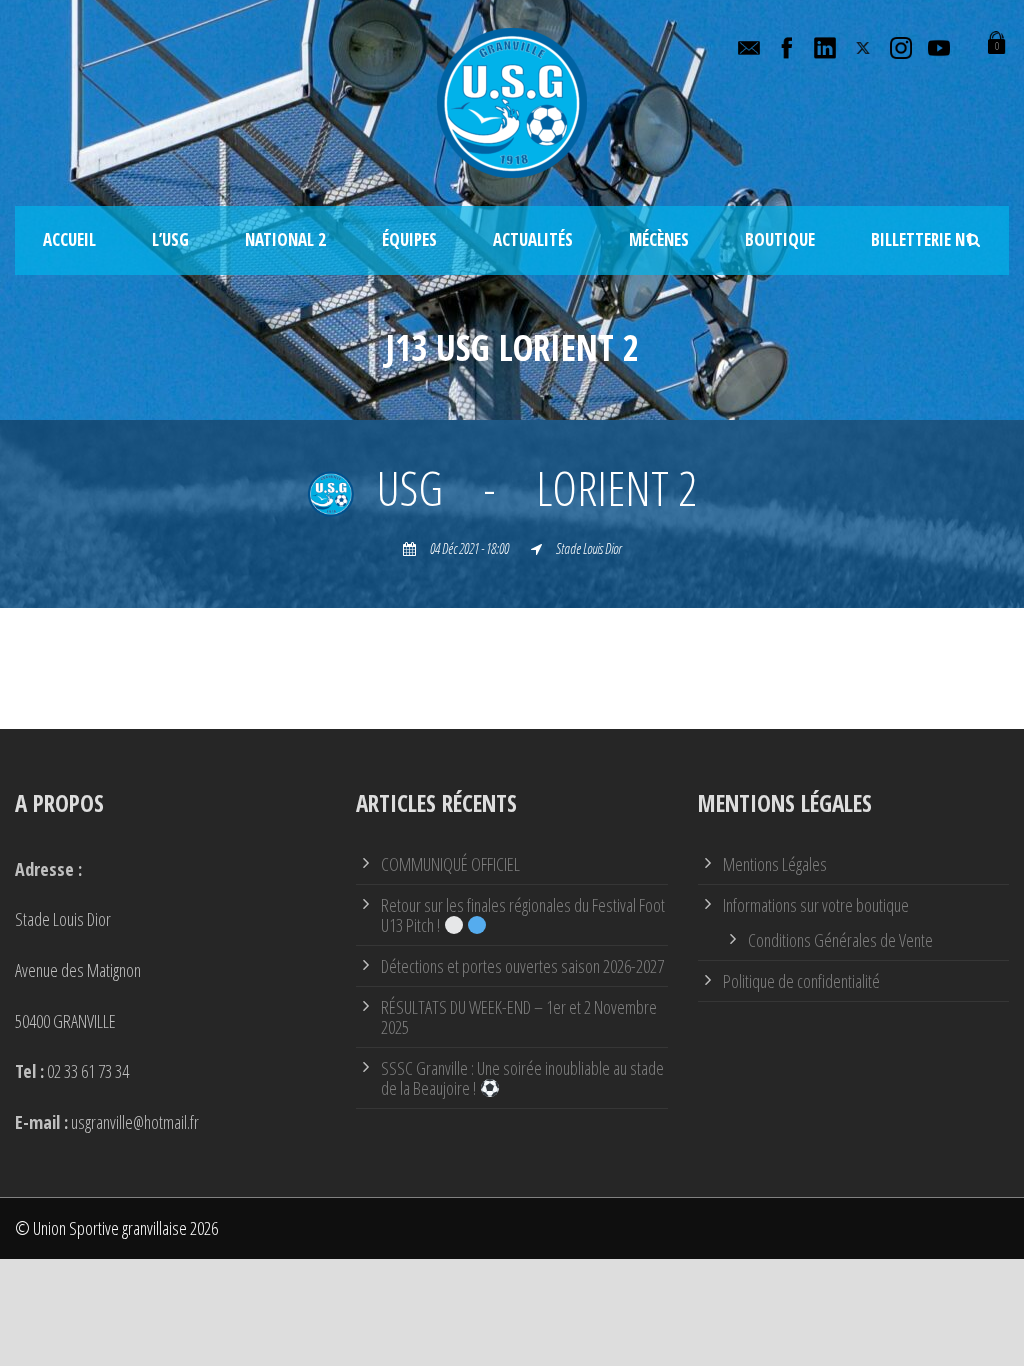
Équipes (409, 239)
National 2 (285, 239)
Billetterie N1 (922, 239)
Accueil (69, 239)
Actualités (533, 239)
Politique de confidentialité (801, 981)
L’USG (170, 239)
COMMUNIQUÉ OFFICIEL (450, 864)
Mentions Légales (775, 864)
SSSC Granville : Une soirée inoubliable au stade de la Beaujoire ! (522, 1078)
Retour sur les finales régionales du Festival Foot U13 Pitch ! (523, 915)
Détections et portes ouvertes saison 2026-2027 (522, 966)
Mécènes (659, 239)
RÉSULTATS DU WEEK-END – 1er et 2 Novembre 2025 (519, 1017)
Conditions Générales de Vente (840, 940)
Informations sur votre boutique (816, 905)
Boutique (780, 239)
